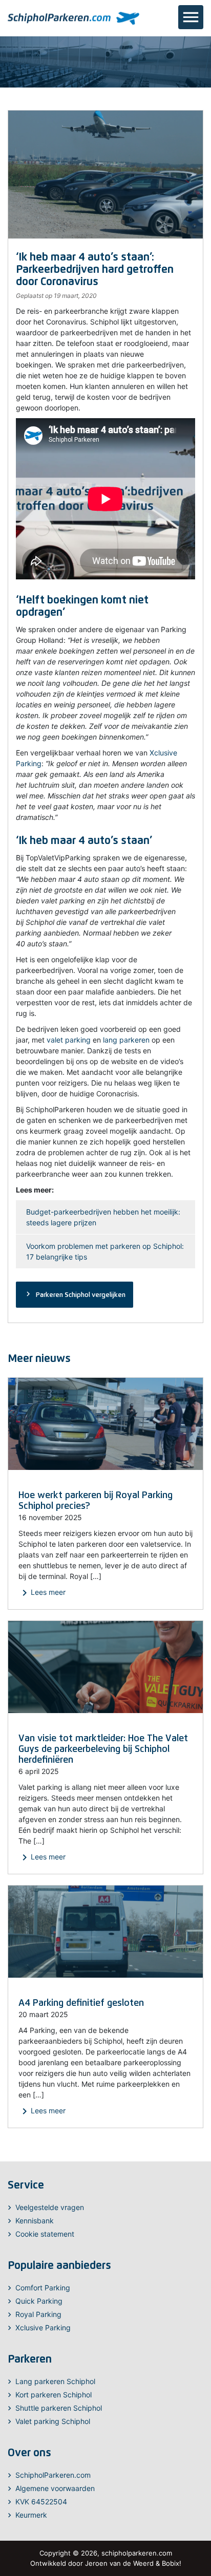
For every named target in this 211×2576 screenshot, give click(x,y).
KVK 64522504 (41, 2502)
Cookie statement (45, 2234)
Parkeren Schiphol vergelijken (75, 1294)
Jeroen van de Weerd (119, 2563)
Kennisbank (35, 2221)
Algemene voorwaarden (55, 2488)
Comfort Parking (43, 2288)
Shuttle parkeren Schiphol (59, 2408)
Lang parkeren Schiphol (55, 2381)
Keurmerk (31, 2515)
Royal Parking (38, 2314)
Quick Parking (39, 2301)
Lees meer (42, 1593)
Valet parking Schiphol (53, 2421)
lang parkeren (126, 1040)
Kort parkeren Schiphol (54, 2395)
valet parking (69, 1040)
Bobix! (172, 2563)
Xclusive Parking (43, 2328)
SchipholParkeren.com (53, 2475)
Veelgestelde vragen (50, 2207)
